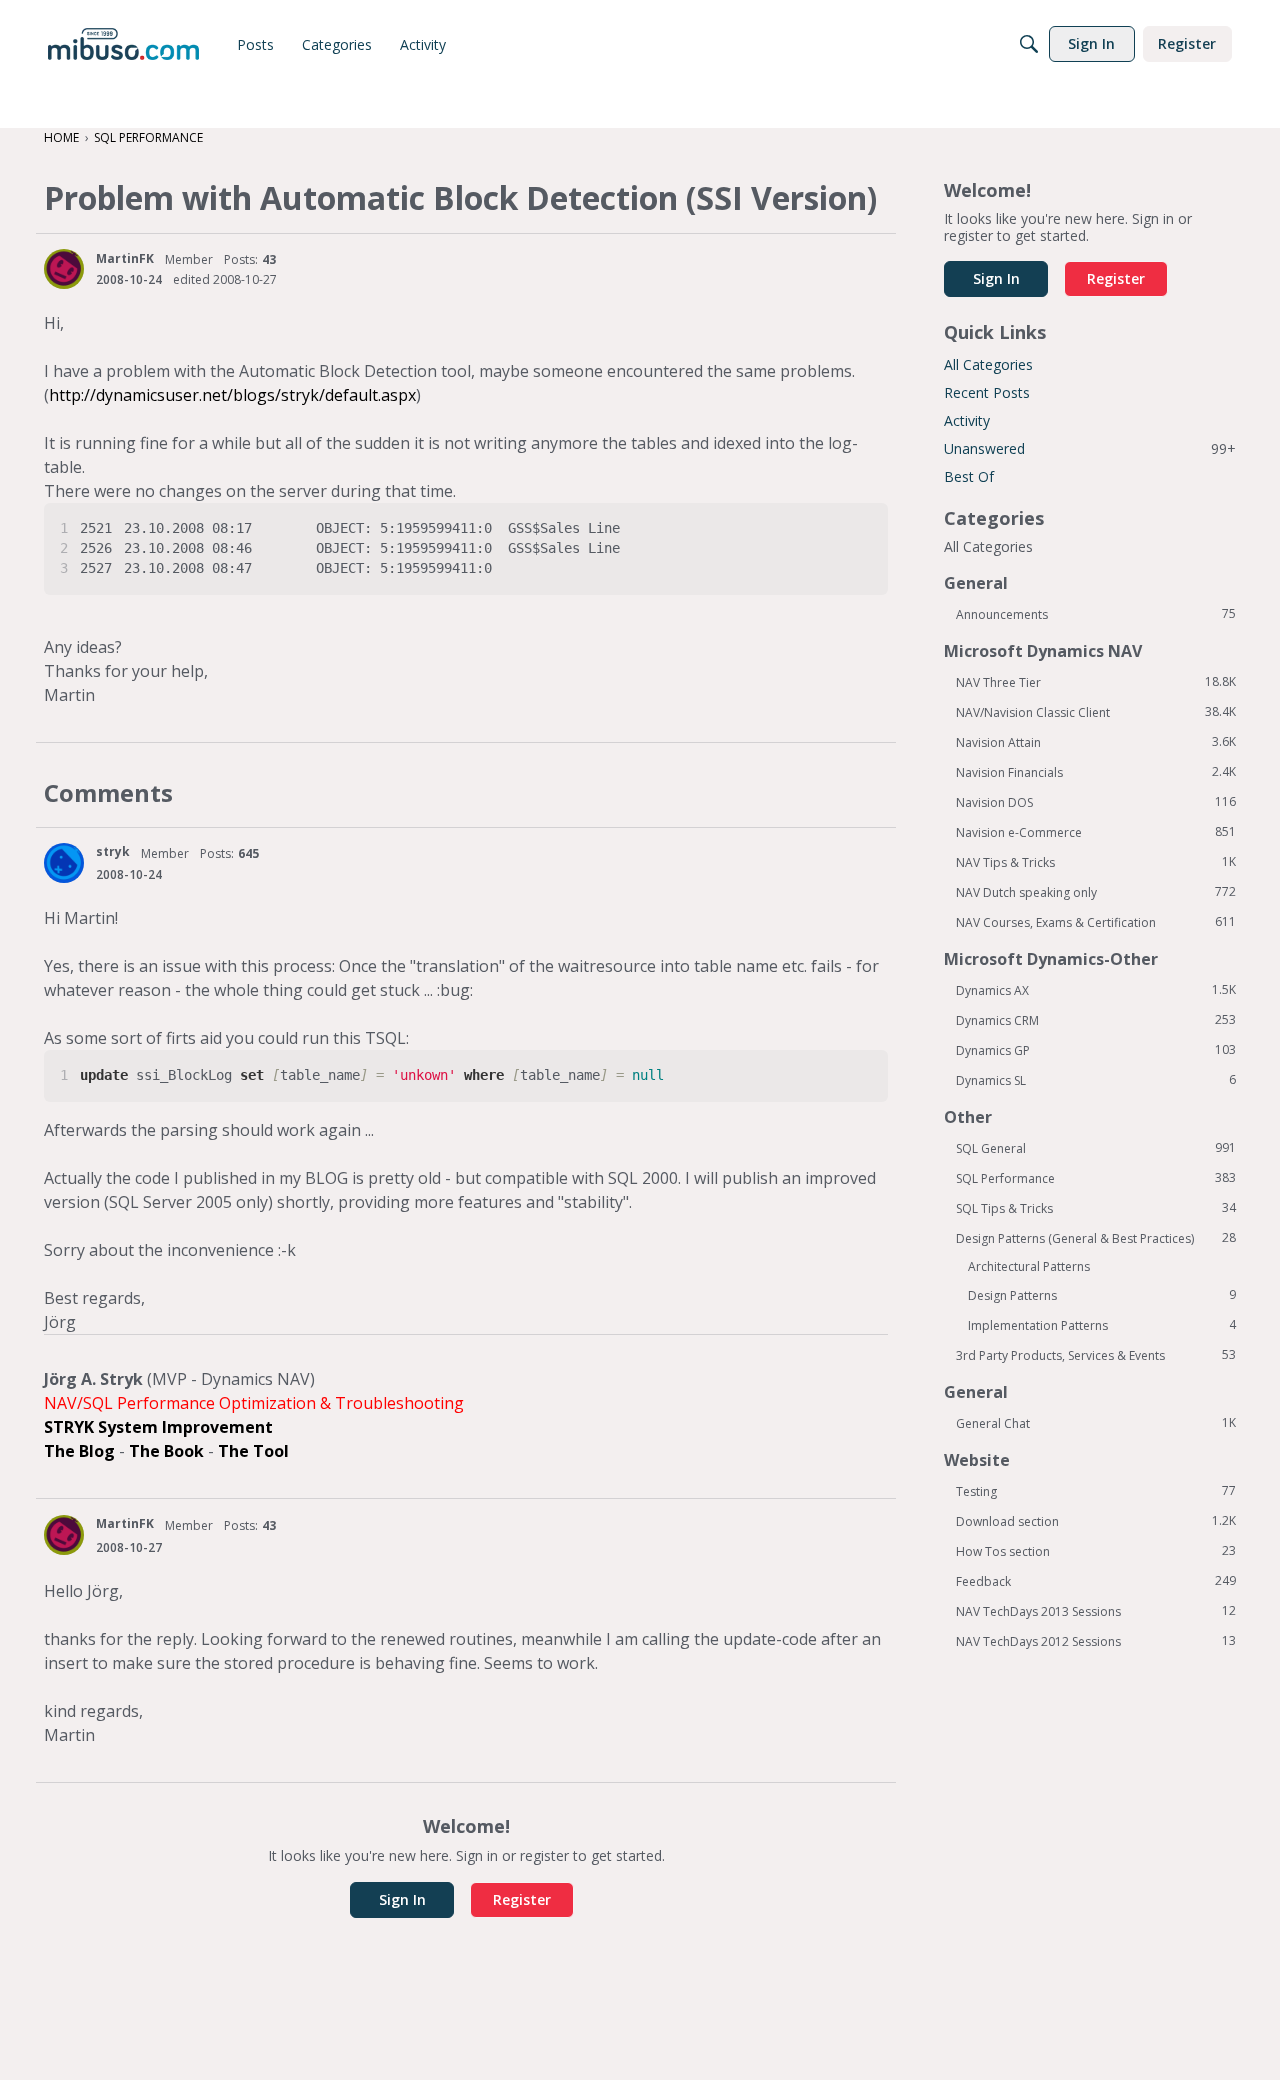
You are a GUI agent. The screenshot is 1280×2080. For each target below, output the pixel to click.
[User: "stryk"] (64, 863)
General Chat (1096, 1423)
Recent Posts (987, 392)
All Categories (988, 364)
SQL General (1096, 1148)
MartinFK (125, 258)
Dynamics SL (1096, 1080)
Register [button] (522, 1899)
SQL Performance (1096, 1178)
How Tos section (1096, 1551)
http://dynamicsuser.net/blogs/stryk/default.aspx (232, 395)
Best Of (969, 476)
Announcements (1096, 614)
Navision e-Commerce (1096, 832)
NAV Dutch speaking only (1096, 892)
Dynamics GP (1096, 1050)
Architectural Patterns (1029, 1266)
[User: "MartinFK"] (64, 269)
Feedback (1096, 1581)
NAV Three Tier (1096, 682)
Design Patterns (1102, 1295)
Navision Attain (1096, 742)
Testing (1096, 1491)
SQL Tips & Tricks (1096, 1208)
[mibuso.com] (123, 44)
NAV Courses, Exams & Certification (1096, 922)
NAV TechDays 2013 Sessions (1096, 1611)
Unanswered (1090, 448)
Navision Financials (1096, 772)
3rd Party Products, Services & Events (1096, 1355)
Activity (967, 420)
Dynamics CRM (1096, 1020)
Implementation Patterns (1102, 1325)
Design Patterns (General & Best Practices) (1096, 1238)
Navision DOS (1096, 802)
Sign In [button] (402, 1899)
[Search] (1029, 44)
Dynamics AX (1096, 990)
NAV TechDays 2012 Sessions (1096, 1641)
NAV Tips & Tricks (1096, 862)
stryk (113, 851)
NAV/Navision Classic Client (1096, 712)
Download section (1096, 1521)
